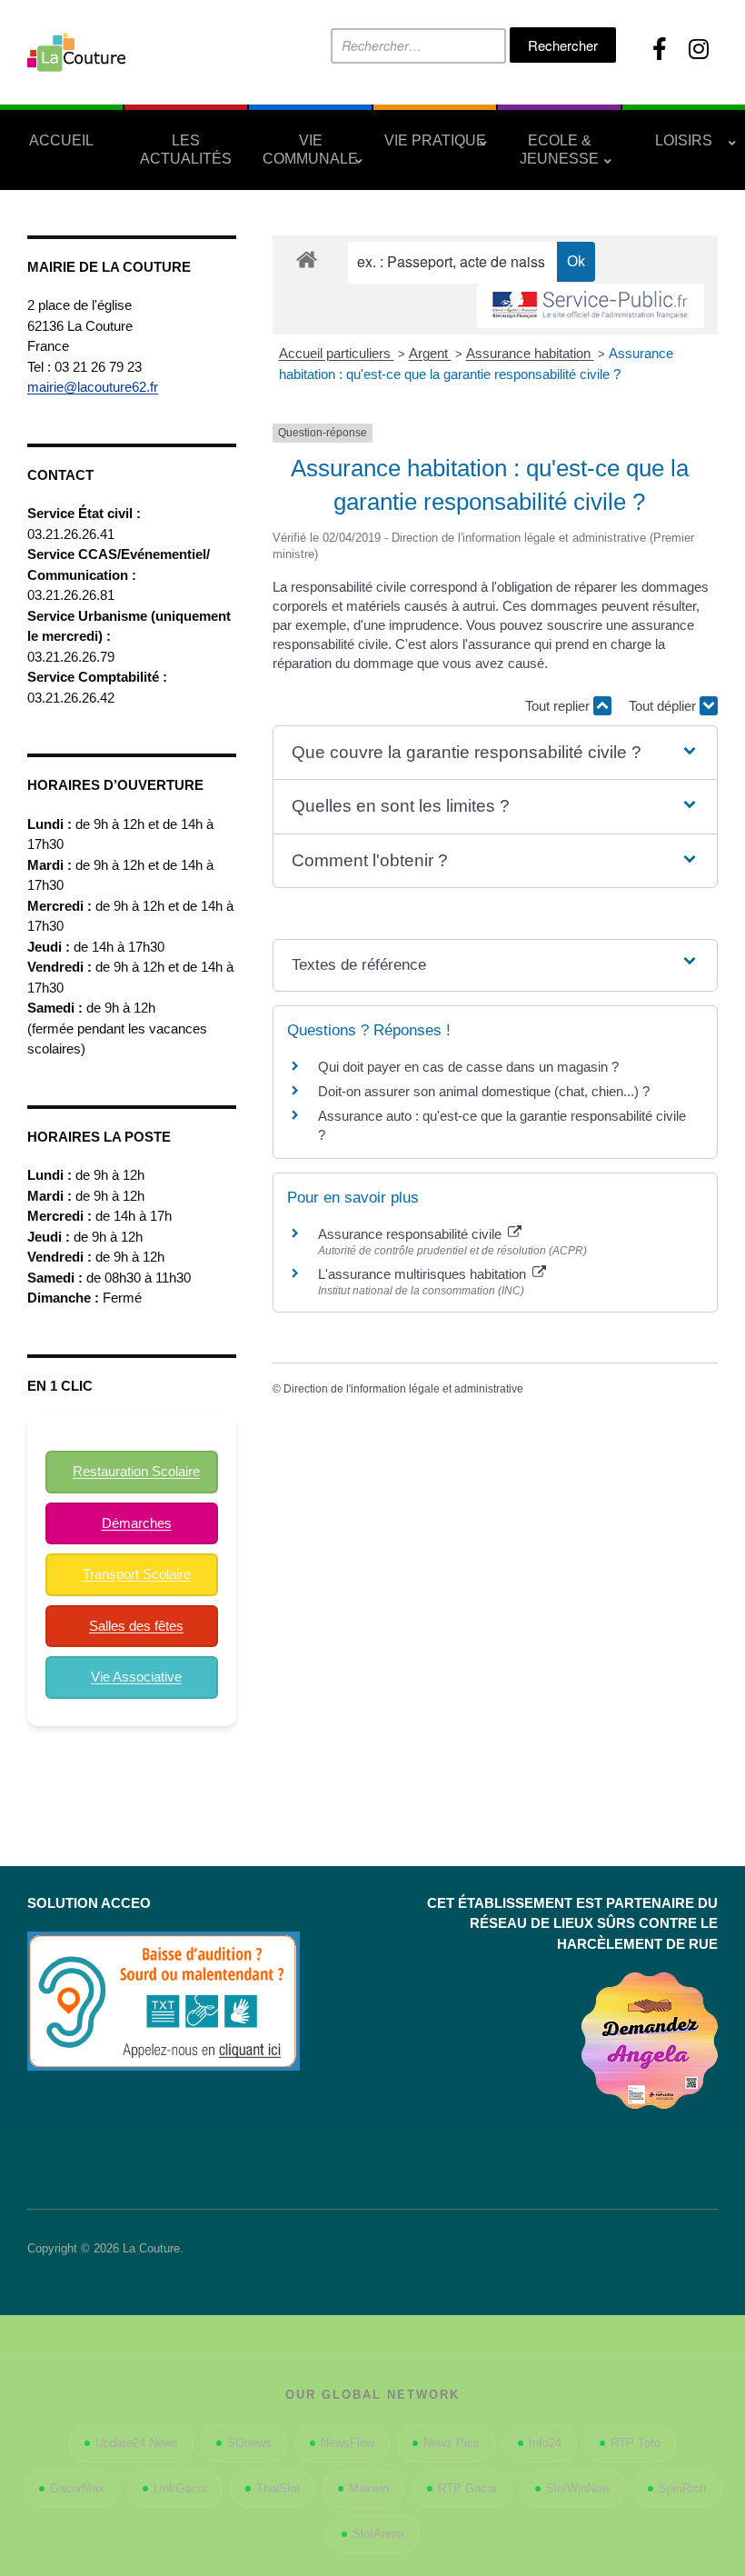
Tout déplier (664, 706)
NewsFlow (348, 2443)
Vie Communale (310, 150)
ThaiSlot (278, 2488)
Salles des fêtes (136, 1626)
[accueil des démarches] (307, 259)
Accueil (61, 140)
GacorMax (77, 2488)
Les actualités (186, 150)
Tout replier (559, 706)
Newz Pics (452, 2443)
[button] (495, 753)
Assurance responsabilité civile (412, 1234)
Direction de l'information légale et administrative (403, 1389)
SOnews (249, 2443)
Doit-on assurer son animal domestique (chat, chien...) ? (484, 1091)
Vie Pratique (435, 140)
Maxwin (369, 2488)
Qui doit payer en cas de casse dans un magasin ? (468, 1067)
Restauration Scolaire (136, 1471)
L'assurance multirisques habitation (424, 1274)
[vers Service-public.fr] (591, 306)
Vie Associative (136, 1677)
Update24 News (137, 2443)
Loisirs (684, 140)
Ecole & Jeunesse (559, 150)
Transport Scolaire (137, 1574)
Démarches (137, 1523)
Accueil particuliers (337, 353)
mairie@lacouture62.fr (93, 387)
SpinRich (682, 2488)
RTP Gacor (467, 2488)
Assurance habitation (530, 353)
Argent (430, 353)
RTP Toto (636, 2443)
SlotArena (378, 2534)
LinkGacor (180, 2488)
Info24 (545, 2443)
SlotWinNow (578, 2488)
